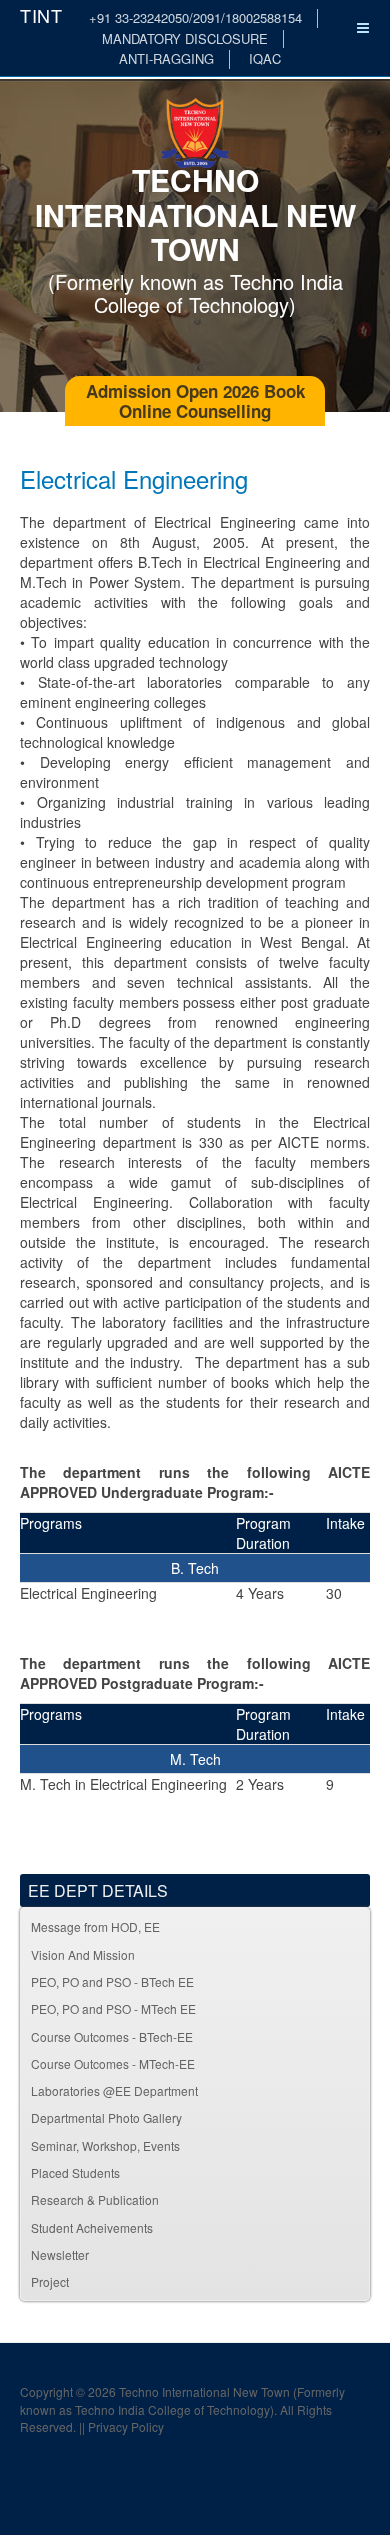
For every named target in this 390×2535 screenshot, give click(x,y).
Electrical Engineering (134, 478)
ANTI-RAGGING (166, 58)
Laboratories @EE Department (114, 2090)
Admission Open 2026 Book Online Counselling (195, 401)
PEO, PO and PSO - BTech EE (112, 1981)
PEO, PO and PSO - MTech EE (113, 2008)
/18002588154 (261, 17)
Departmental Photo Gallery (106, 2117)
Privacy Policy (126, 2426)
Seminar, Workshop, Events (105, 2145)
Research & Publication (95, 2199)
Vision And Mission (83, 1954)
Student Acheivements (92, 2227)
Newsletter (60, 2254)
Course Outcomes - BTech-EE (112, 2036)
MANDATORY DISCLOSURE (185, 38)
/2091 (205, 17)
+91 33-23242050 (139, 17)
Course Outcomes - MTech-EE (113, 2063)
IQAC (265, 58)
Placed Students (75, 2172)
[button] (354, 2090)
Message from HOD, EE (95, 1926)
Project (50, 2281)
